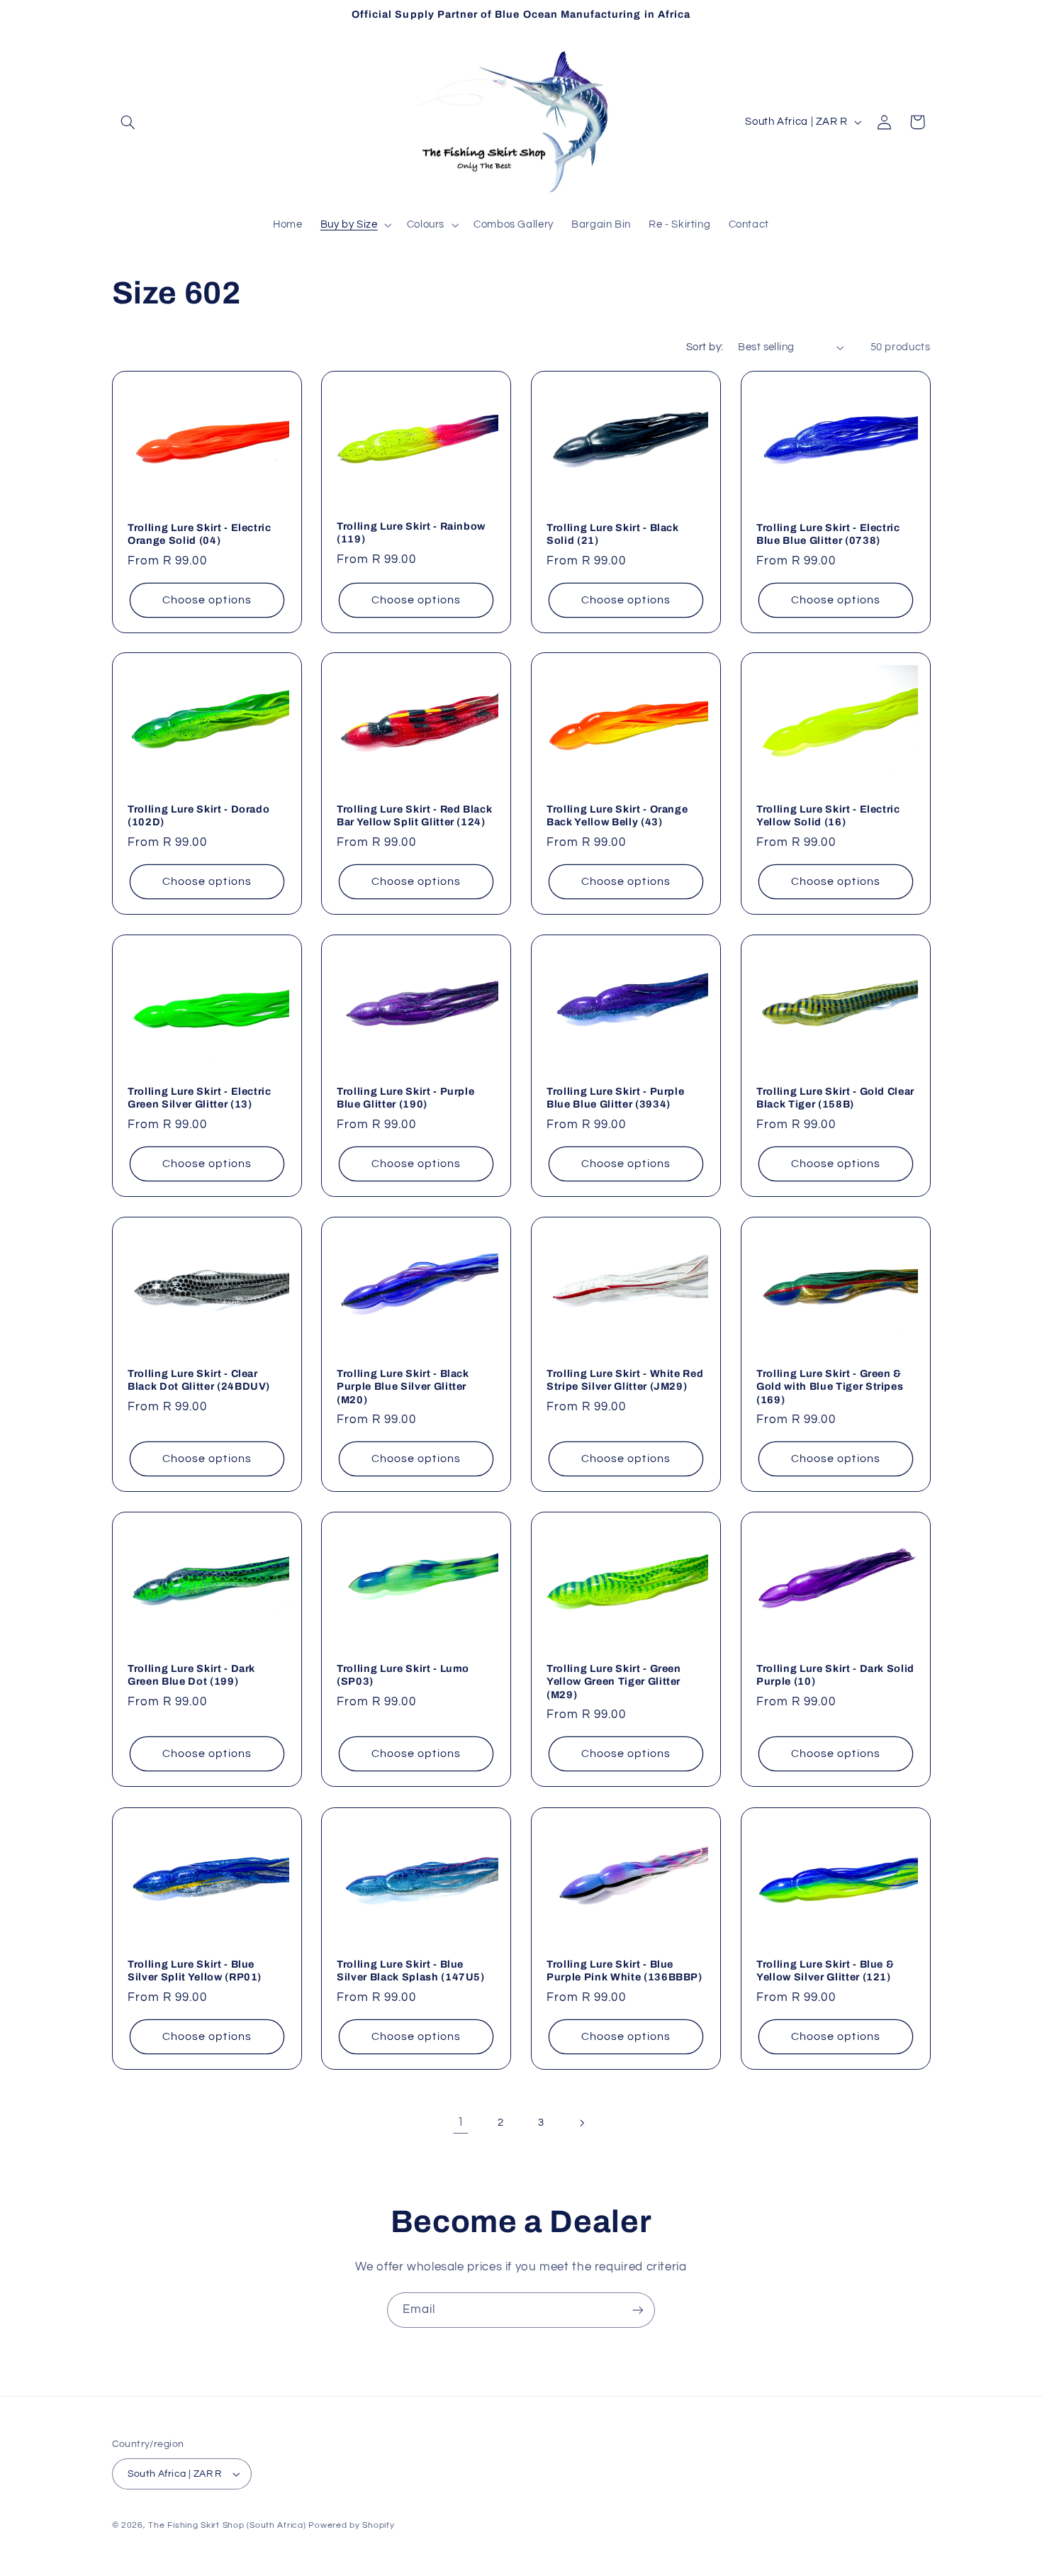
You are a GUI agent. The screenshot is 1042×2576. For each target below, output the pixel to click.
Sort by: (705, 347)
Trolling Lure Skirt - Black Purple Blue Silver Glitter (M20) (403, 1387)
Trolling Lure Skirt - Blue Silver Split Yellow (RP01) (195, 1970)
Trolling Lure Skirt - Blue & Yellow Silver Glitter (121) (825, 1970)
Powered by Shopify (351, 2525)
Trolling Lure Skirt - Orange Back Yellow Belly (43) (617, 815)
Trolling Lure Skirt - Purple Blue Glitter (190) (405, 1098)
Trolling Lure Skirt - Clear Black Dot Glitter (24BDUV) (199, 1380)
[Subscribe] (638, 2310)
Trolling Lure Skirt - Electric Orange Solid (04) (200, 533)
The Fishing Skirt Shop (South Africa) (227, 2525)
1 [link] (461, 2122)
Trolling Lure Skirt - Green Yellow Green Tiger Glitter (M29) (614, 1682)
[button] (128, 122)
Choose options (207, 599)
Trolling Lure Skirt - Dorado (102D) (198, 815)
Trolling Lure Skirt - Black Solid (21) (613, 533)
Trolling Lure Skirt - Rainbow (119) (411, 533)
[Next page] (581, 2123)
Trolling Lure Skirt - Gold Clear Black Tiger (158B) (835, 1098)
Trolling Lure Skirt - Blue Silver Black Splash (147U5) (411, 1970)
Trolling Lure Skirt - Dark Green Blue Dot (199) (191, 1675)
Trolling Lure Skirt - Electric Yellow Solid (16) (828, 815)
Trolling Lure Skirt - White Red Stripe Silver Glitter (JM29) (625, 1380)
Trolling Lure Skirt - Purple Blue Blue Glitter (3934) (615, 1098)
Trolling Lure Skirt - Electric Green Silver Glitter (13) (200, 1098)
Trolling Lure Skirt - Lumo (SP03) (403, 1675)
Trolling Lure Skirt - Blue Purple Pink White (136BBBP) (624, 1970)
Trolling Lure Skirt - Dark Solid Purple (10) (835, 1675)
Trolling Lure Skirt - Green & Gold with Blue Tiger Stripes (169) (830, 1387)
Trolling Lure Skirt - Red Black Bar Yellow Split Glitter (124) (414, 815)
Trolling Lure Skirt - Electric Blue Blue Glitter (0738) (828, 533)
